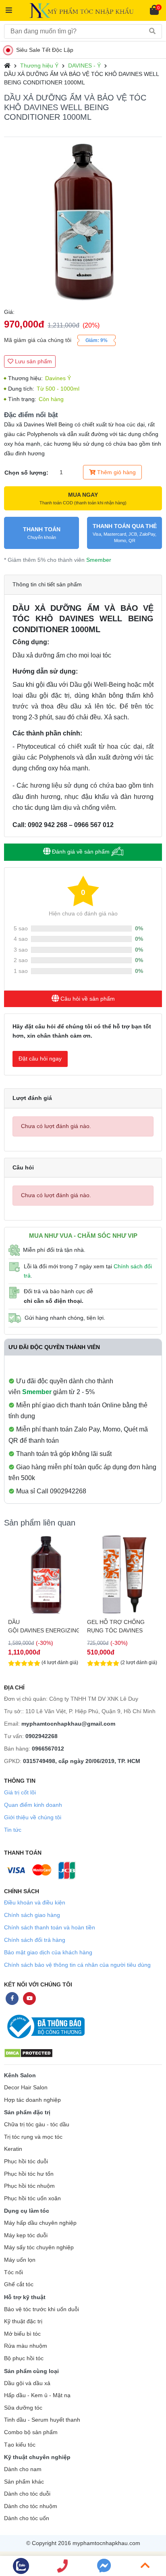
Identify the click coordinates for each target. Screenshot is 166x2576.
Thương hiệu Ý (39, 66)
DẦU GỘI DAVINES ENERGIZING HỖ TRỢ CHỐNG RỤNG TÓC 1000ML (44, 1626)
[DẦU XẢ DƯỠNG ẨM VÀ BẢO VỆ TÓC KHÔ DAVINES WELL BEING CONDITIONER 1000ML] (83, 222)
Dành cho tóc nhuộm (31, 2506)
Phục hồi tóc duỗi (26, 2161)
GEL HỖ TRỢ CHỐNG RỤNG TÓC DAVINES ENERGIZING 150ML (116, 1626)
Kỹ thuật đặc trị (23, 2321)
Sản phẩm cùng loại (31, 2371)
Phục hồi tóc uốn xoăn (32, 2198)
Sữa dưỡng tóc (23, 2408)
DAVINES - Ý (84, 66)
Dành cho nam (23, 2469)
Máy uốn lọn (20, 2260)
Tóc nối (13, 2272)
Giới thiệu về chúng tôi (33, 1817)
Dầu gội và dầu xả (27, 2383)
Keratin (13, 2149)
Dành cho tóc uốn (27, 2518)
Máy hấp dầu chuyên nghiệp (40, 2223)
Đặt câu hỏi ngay (40, 1059)
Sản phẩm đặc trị (27, 2112)
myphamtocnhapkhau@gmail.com (68, 1724)
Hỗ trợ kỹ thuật (25, 2297)
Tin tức (13, 1830)
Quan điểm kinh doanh (33, 1805)
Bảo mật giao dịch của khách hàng (48, 1952)
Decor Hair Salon (26, 2088)
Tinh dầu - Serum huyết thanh (42, 2420)
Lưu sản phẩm (33, 361)
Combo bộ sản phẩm (31, 2432)
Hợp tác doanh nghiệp (32, 2100)
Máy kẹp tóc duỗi (26, 2235)
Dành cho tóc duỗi (27, 2494)
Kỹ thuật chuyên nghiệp (37, 2457)
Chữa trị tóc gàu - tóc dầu (37, 2124)
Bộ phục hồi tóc (24, 2358)
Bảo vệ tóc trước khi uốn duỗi (41, 2309)
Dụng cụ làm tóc (27, 2211)
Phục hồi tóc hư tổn (29, 2174)
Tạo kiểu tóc (20, 2445)
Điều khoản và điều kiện (35, 1902)
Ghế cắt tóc (19, 2284)
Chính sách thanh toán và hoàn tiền (50, 1927)
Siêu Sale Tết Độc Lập (45, 50)
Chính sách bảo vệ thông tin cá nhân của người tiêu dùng (77, 1965)
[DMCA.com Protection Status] (28, 2053)
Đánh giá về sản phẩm (81, 852)
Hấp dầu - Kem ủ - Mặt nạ (37, 2395)
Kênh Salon (20, 2075)
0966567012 (48, 1749)
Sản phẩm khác (24, 2482)
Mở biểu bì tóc (22, 2334)
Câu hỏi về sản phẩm (87, 999)
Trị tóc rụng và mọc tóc (33, 2137)
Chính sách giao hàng (32, 1915)
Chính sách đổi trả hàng (35, 1940)
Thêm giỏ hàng (116, 472)
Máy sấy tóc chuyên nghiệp (39, 2247)
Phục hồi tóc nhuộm (29, 2186)
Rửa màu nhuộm (26, 2346)
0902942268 (41, 1736)
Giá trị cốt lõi (20, 1792)
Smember (99, 560)
